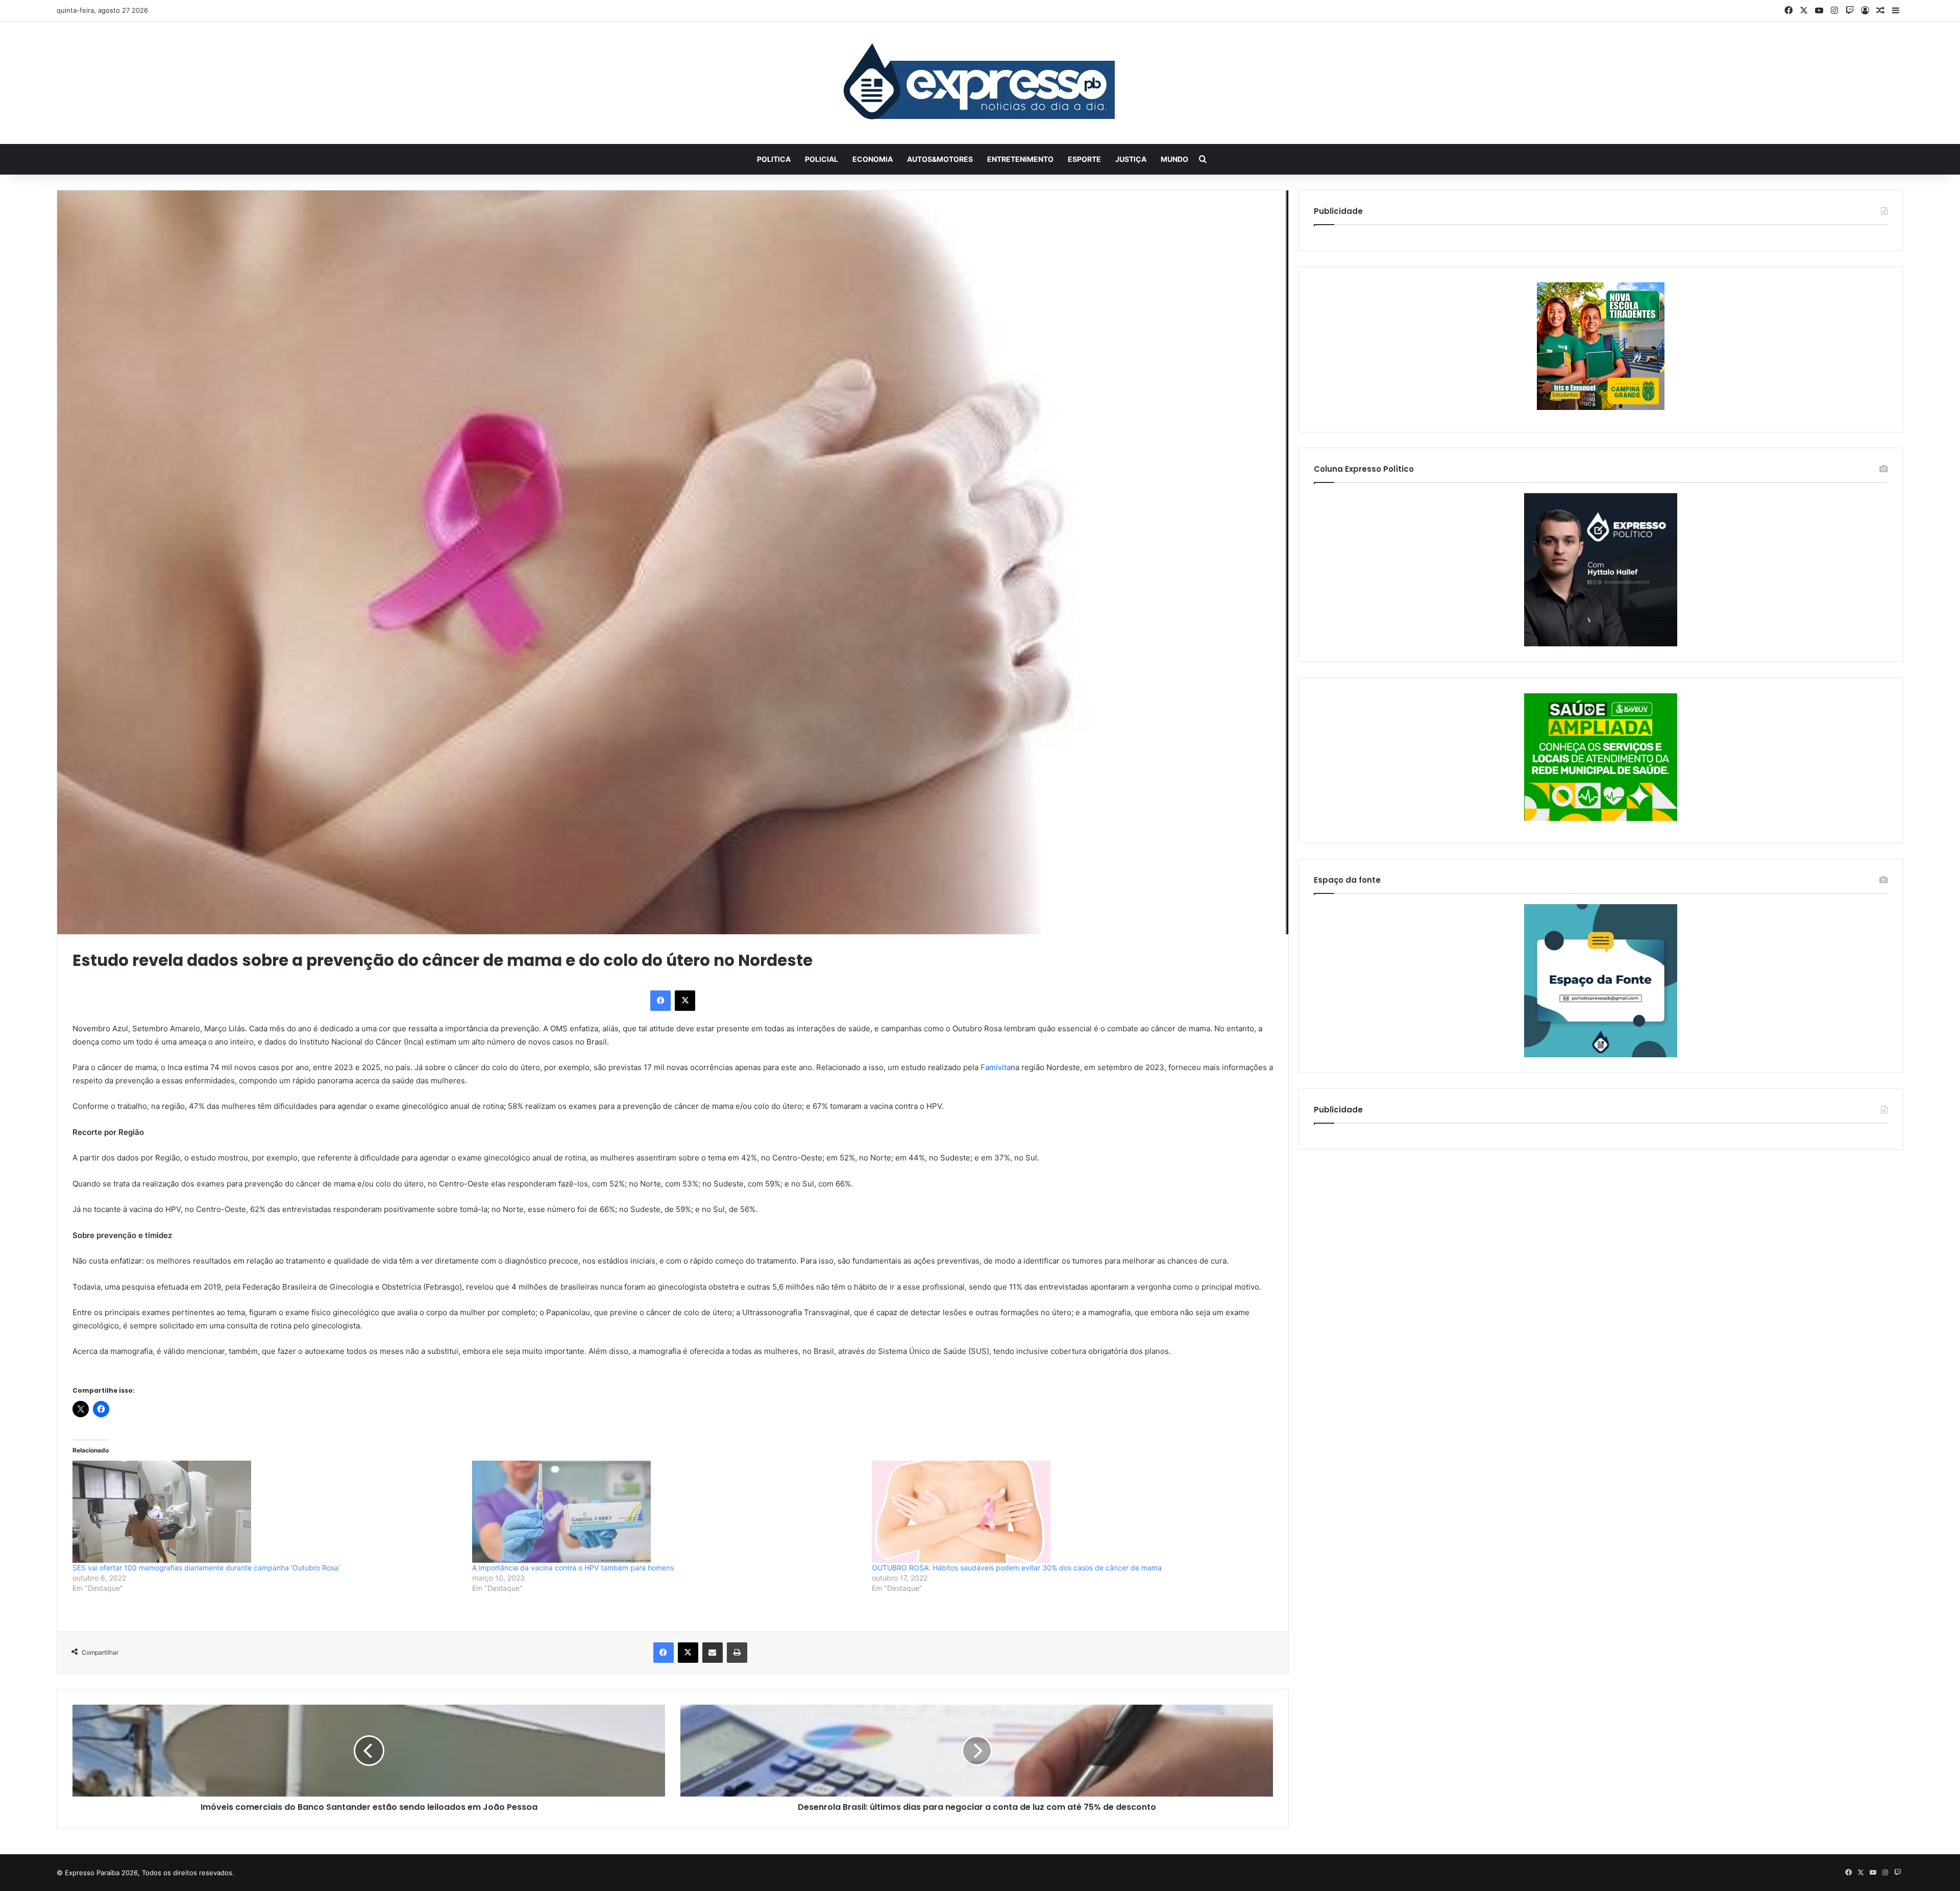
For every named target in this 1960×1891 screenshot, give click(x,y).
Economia (873, 159)
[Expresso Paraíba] (980, 83)
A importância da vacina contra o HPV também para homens (573, 1568)
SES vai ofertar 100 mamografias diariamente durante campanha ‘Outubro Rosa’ (206, 1568)
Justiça (1131, 159)
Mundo (1174, 159)
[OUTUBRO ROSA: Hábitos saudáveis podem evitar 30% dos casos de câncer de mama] (1067, 1512)
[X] (685, 1001)
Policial (822, 159)
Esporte (1084, 159)
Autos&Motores (940, 159)
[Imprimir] (737, 1653)
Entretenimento (1020, 159)
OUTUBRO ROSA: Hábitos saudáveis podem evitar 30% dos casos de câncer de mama (1017, 1568)
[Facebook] (660, 1001)
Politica (774, 159)
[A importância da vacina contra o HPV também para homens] (667, 1512)
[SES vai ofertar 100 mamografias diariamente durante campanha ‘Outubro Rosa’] (267, 1512)
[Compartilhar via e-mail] (713, 1653)
